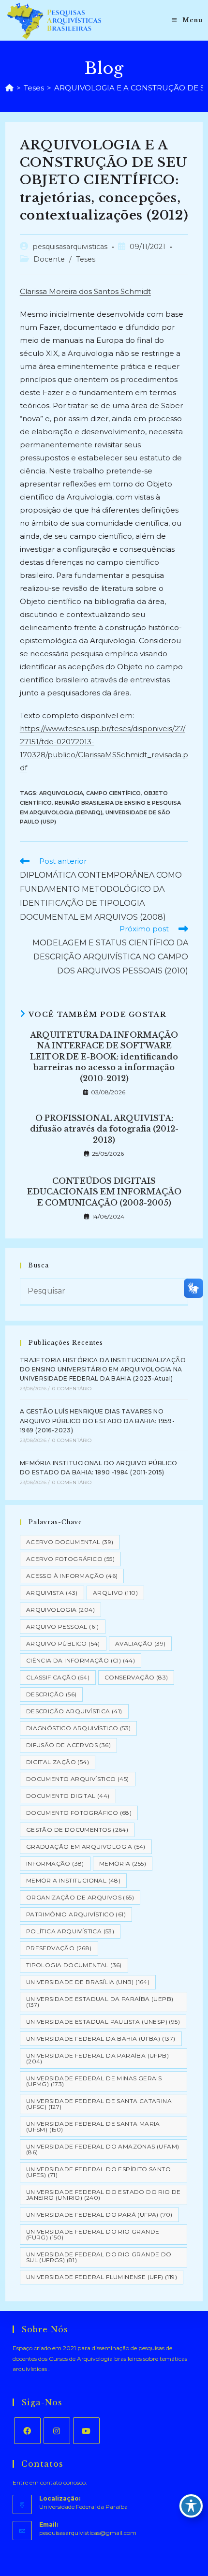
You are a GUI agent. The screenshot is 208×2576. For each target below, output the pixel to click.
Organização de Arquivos (80, 1897)
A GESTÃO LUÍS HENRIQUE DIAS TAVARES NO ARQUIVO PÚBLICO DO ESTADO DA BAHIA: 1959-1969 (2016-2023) (97, 1420)
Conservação (136, 1677)
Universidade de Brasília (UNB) (88, 1982)
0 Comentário (72, 1389)
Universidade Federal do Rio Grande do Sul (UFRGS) (99, 2257)
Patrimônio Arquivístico (76, 1914)
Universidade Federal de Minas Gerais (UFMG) (94, 2081)
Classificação (58, 1677)
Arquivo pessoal (63, 1627)
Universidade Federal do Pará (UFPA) (99, 2215)
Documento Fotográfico (79, 1813)
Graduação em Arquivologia (86, 1847)
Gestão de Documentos (77, 1830)
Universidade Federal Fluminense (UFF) (102, 2277)
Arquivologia (61, 793)
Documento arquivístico (78, 1779)
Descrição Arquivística (74, 1711)
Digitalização (58, 1762)
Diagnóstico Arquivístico (79, 1728)
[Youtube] (86, 2431)
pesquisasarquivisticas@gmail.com (88, 2533)
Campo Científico (113, 793)
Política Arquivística (70, 1931)
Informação (55, 1863)
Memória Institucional (73, 1880)
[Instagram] (57, 2431)
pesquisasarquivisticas (70, 247)
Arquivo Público (63, 1643)
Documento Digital (68, 1796)
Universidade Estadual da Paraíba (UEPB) (100, 2002)
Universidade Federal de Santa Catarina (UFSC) (99, 2104)
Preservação (59, 1948)
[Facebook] (27, 2431)
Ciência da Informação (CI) (81, 1660)
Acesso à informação (72, 1576)
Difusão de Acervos (68, 1745)
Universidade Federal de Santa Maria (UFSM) (93, 2127)
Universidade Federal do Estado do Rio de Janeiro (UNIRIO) (104, 2195)
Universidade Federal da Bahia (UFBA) (101, 2039)
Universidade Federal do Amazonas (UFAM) (103, 2149)
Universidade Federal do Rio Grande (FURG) (93, 2234)
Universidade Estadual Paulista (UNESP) (103, 2022)
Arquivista (52, 1593)
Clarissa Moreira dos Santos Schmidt (85, 291)
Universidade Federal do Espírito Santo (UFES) (98, 2172)
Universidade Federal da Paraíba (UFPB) (97, 2058)
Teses (86, 259)
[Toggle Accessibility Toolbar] (191, 2506)
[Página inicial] (9, 88)
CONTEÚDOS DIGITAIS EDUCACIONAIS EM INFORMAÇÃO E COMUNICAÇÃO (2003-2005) (104, 1192)
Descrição (52, 1694)
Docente (49, 259)
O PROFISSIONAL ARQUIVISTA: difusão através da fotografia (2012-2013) (104, 1129)
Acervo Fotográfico (70, 1559)
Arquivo (115, 1593)
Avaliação (141, 1643)
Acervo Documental (70, 1542)
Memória (123, 1863)
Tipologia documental (74, 1965)
